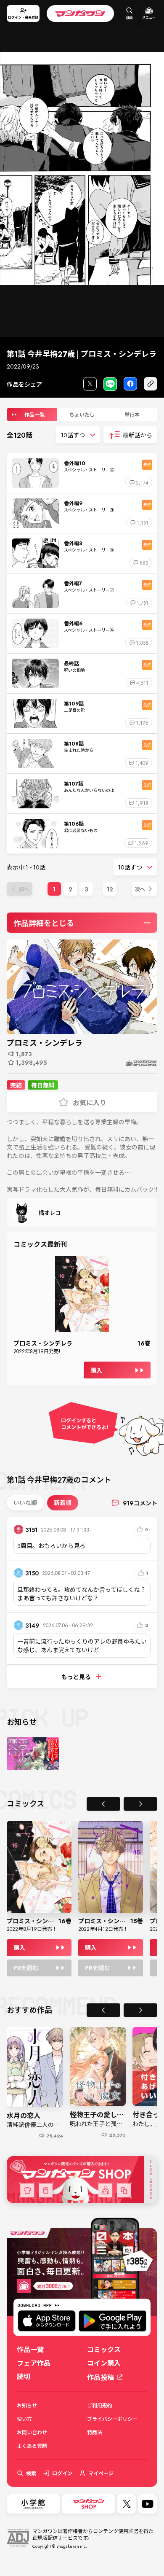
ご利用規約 (100, 2405)
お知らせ (27, 2405)
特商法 (95, 2432)
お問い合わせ (32, 2432)
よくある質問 (32, 2446)
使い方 (24, 2419)
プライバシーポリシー (112, 2419)
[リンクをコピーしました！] (151, 384)
